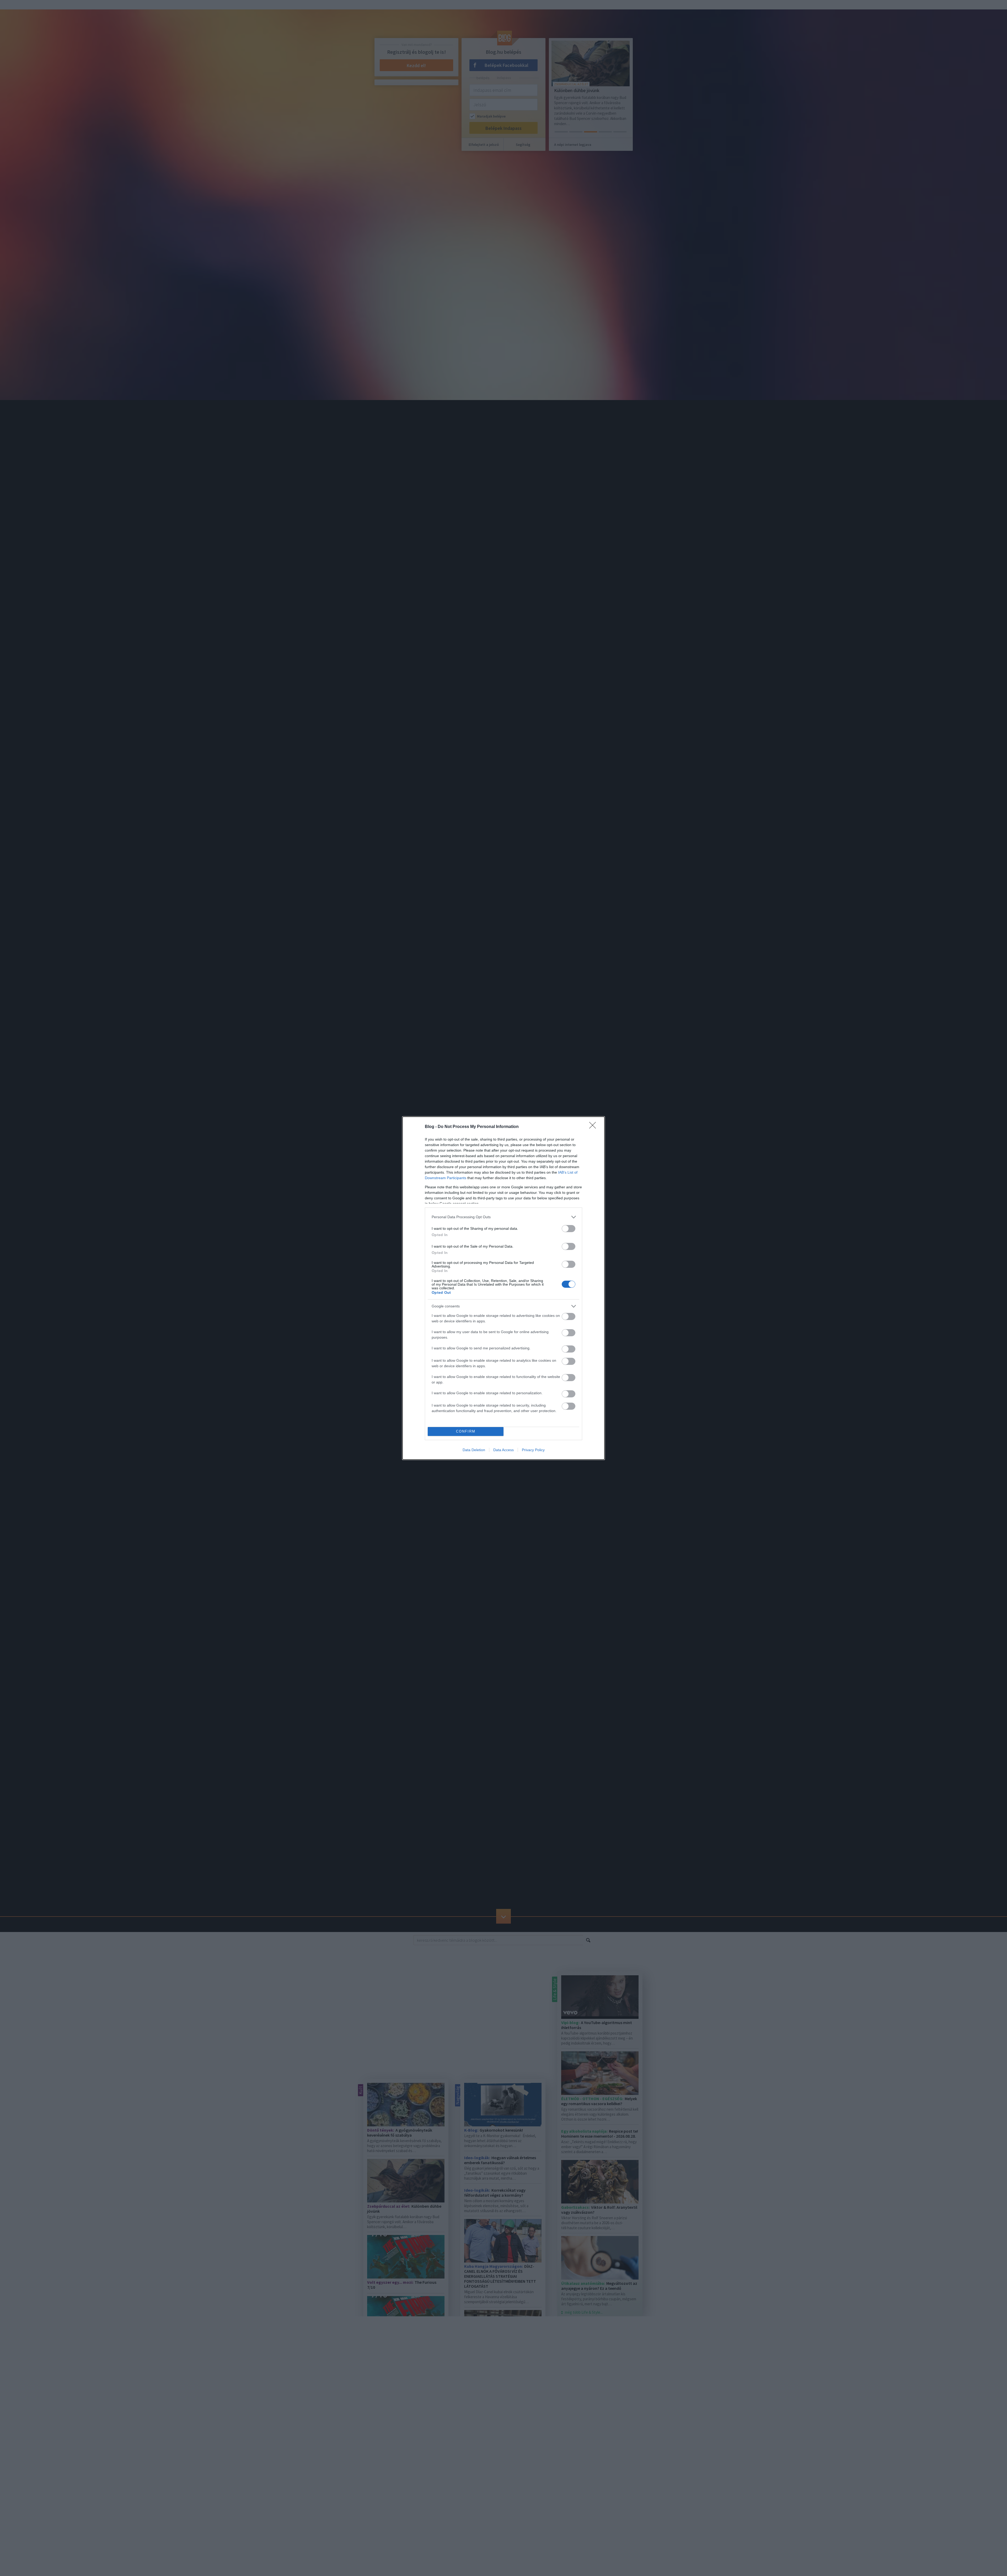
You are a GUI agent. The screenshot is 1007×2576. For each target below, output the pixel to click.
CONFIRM (466, 1431)
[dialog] (504, 1288)
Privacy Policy (533, 1450)
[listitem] (504, 1217)
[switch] (569, 1229)
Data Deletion (474, 1450)
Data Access (504, 1450)
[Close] (594, 1127)
